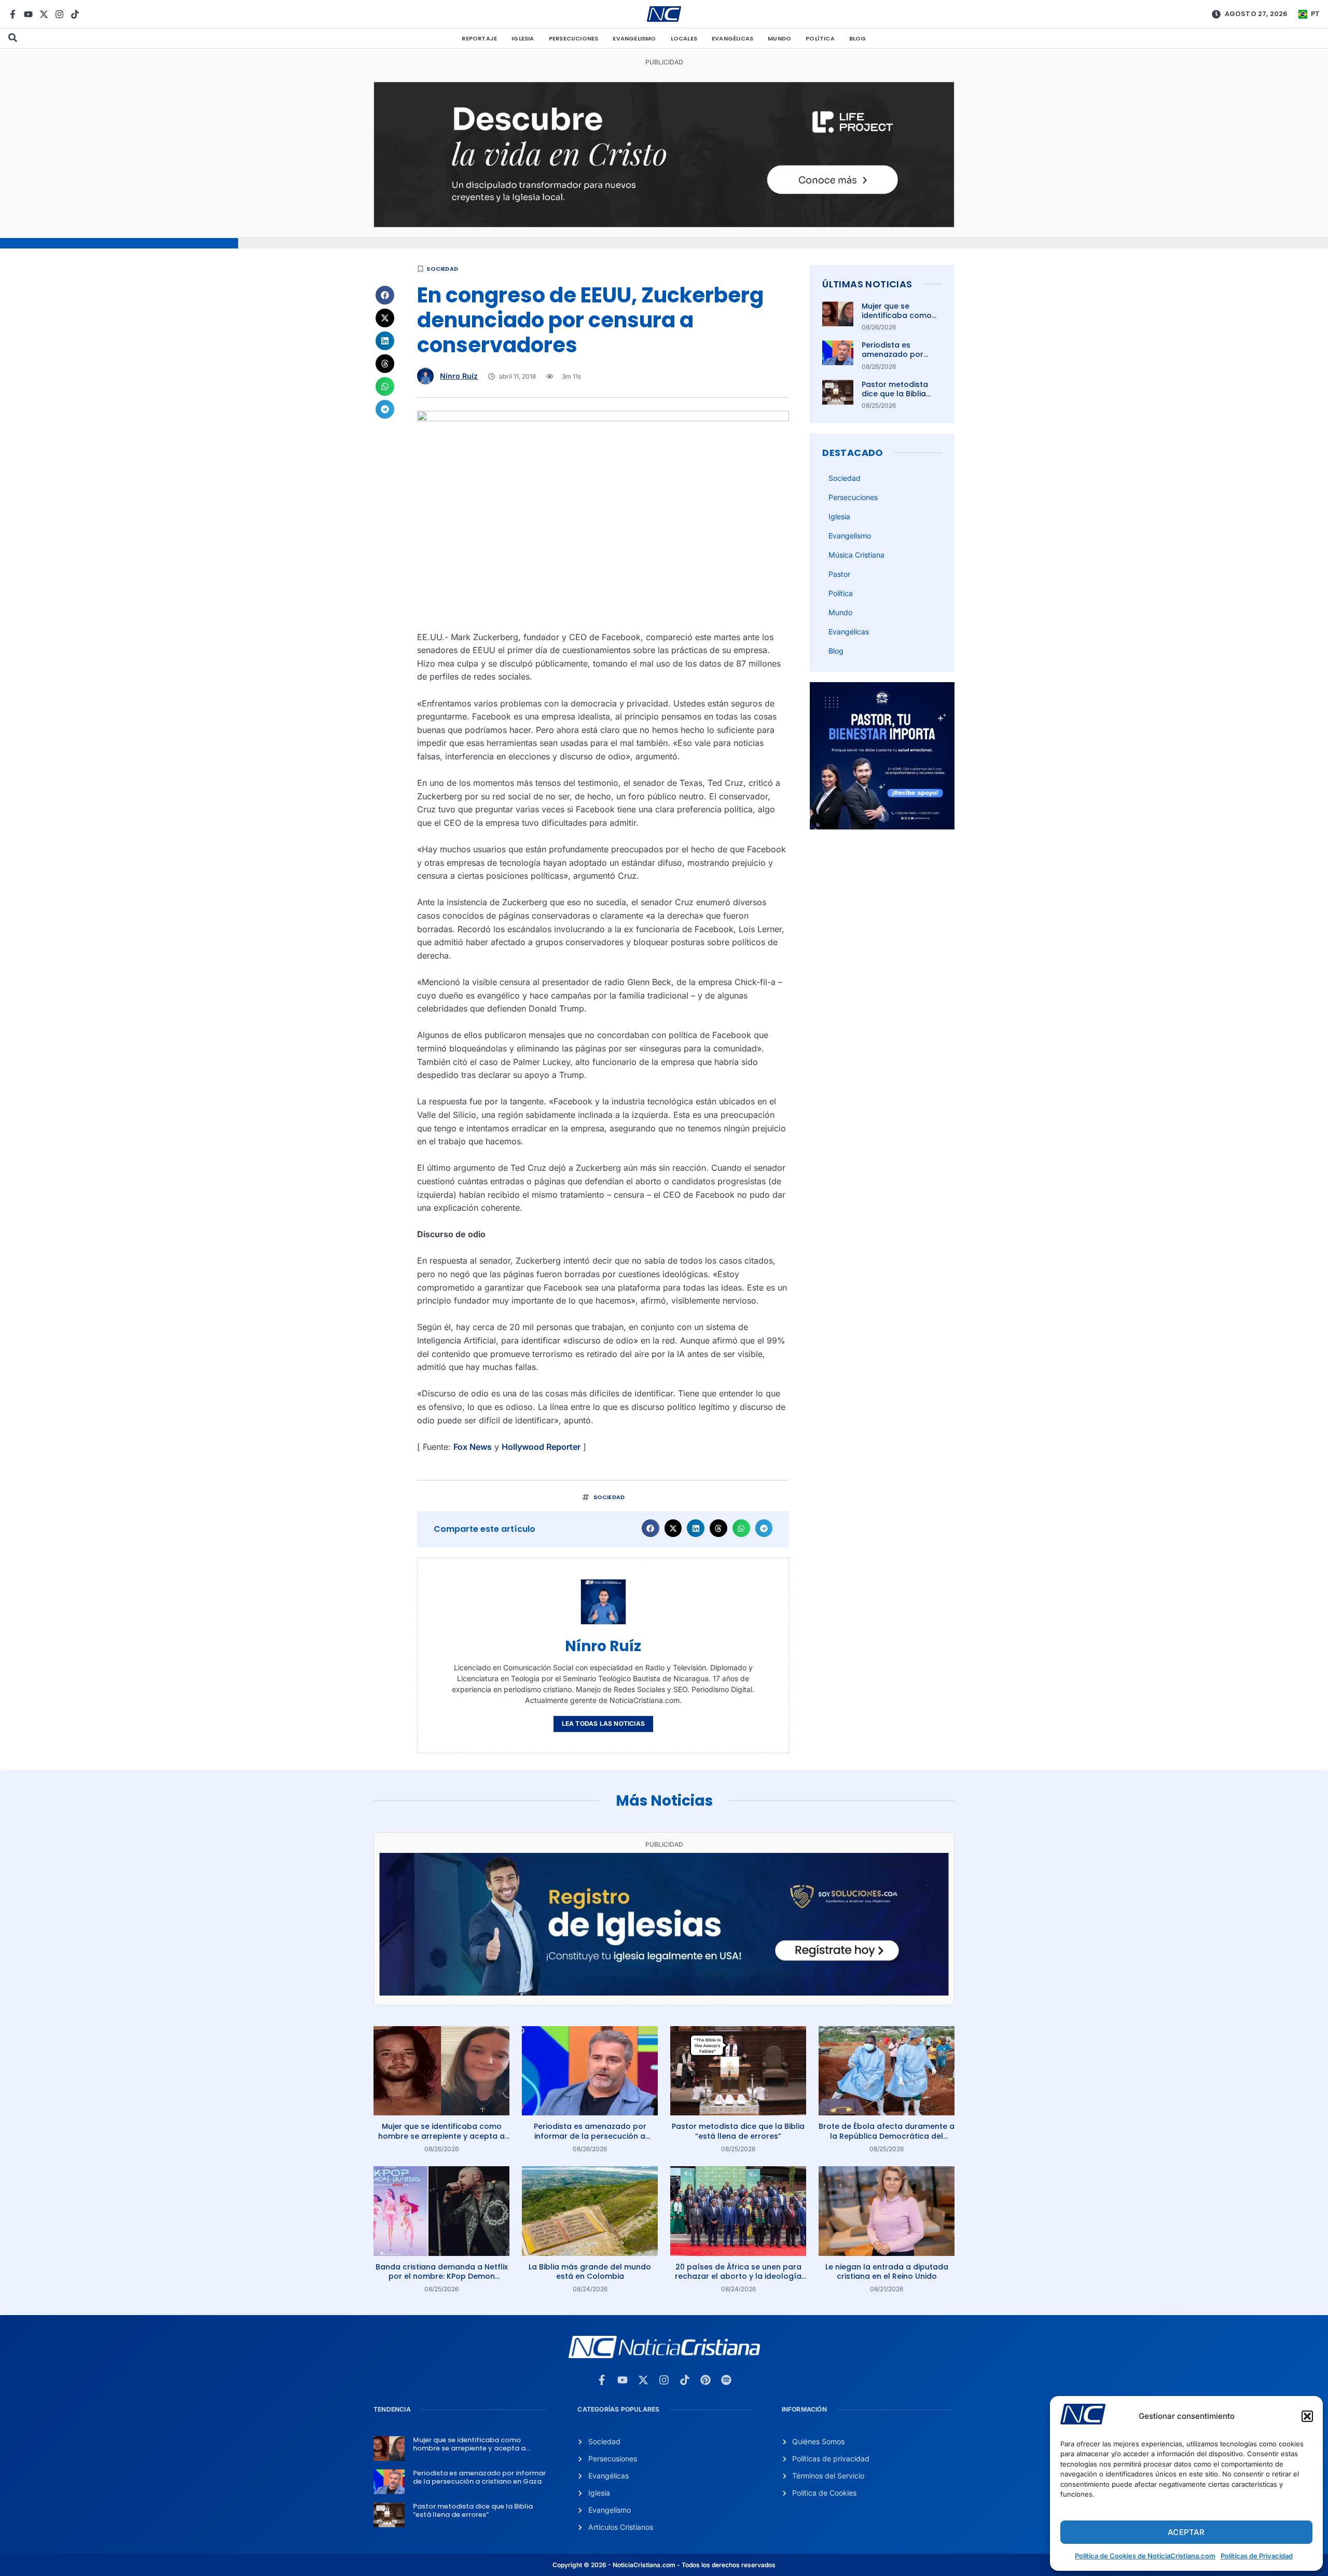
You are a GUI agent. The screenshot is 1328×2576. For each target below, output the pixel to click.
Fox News (473, 1447)
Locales (684, 38)
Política (820, 38)
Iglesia (523, 38)
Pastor (839, 574)
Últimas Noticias (867, 284)
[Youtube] (28, 14)
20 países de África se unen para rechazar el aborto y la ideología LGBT (738, 2276)
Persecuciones (574, 38)
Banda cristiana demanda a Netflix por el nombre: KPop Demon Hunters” (442, 2276)
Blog (858, 38)
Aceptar (1186, 2532)
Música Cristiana (856, 555)
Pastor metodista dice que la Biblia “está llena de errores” (895, 399)
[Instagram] (59, 14)
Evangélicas (732, 38)
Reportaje (479, 38)
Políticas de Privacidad (1257, 2556)
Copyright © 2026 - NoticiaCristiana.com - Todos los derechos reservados (664, 2565)
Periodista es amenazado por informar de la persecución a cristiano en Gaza (590, 2136)
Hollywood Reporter (541, 1447)
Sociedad (442, 269)
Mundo (779, 38)
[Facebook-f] (13, 14)
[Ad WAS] (664, 1992)
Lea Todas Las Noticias (603, 1723)
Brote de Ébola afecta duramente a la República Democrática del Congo (887, 2136)
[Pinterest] (706, 2380)
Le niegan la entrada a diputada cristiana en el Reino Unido (887, 2272)
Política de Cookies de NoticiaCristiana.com (1145, 2556)
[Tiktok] (75, 14)
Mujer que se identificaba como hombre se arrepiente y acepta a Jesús (441, 2136)
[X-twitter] (44, 14)
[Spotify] (726, 2380)
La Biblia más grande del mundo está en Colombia (590, 2272)
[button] (1307, 2416)
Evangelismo (634, 38)
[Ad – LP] (664, 224)
